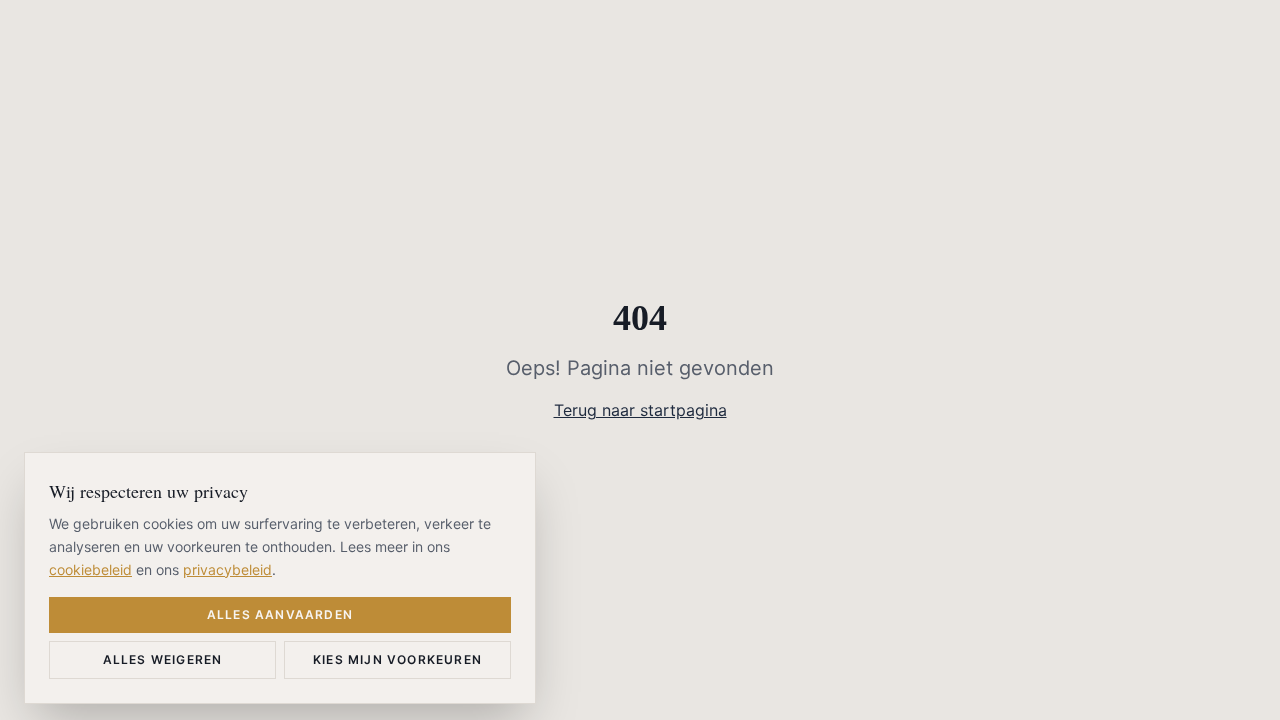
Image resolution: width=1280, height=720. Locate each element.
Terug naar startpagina (640, 410)
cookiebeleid (90, 568)
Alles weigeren (163, 659)
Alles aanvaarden (280, 614)
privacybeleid (227, 568)
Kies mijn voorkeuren (397, 659)
